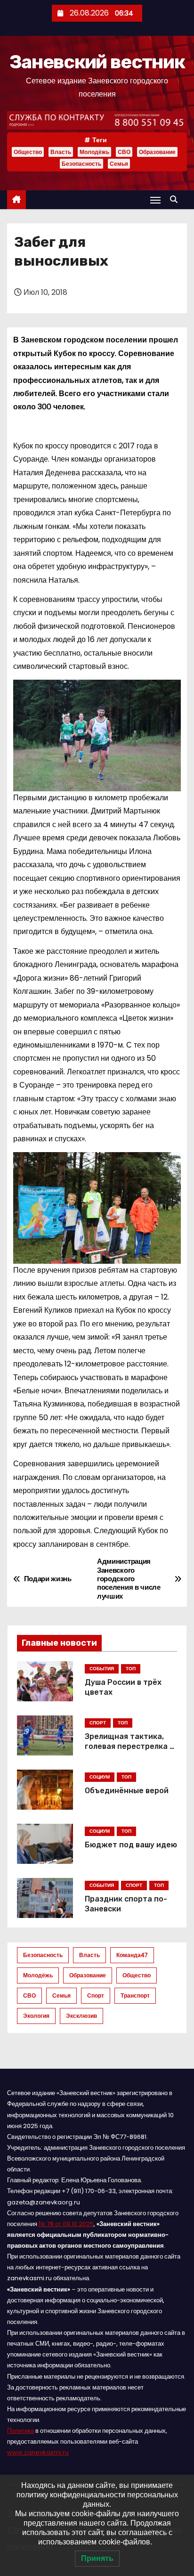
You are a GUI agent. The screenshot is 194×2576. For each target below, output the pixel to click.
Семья (119, 164)
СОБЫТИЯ (102, 1669)
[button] (176, 199)
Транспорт (135, 1995)
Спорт (96, 1995)
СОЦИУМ (100, 1777)
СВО (124, 152)
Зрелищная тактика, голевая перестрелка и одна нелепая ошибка (129, 1747)
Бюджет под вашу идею (131, 1845)
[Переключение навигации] (155, 200)
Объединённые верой (127, 1791)
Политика (20, 2431)
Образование (157, 152)
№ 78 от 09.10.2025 (66, 2224)
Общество (28, 152)
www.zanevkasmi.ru (38, 2452)
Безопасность (81, 164)
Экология (36, 2016)
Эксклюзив (81, 2016)
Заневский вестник (97, 62)
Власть (61, 152)
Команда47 (132, 1955)
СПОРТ (98, 1723)
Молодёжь (94, 152)
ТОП (131, 1669)
